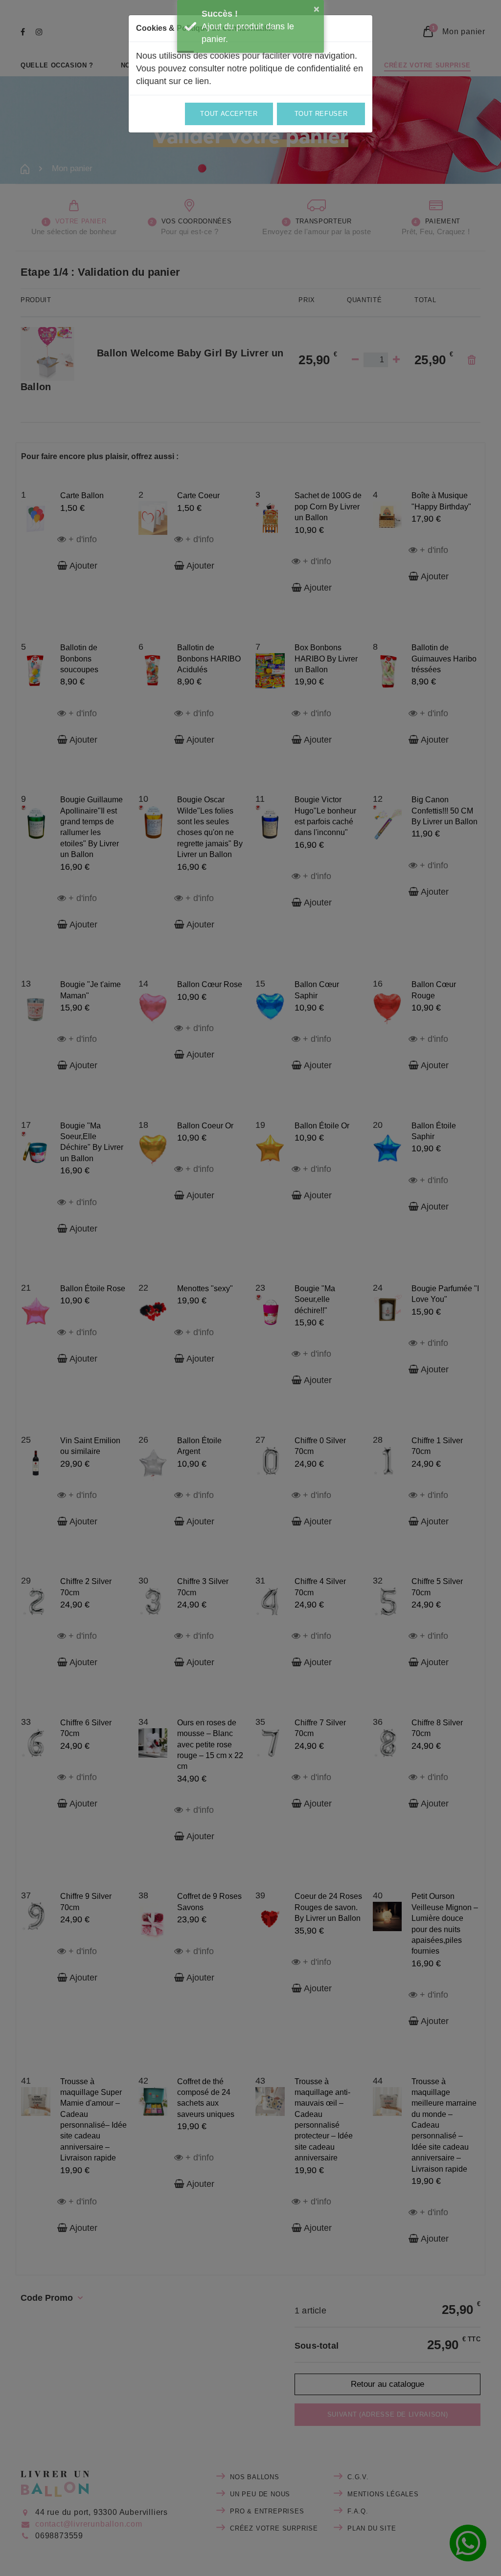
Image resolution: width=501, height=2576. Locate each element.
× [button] (317, 9)
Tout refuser (321, 114)
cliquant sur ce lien (172, 81)
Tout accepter (229, 114)
